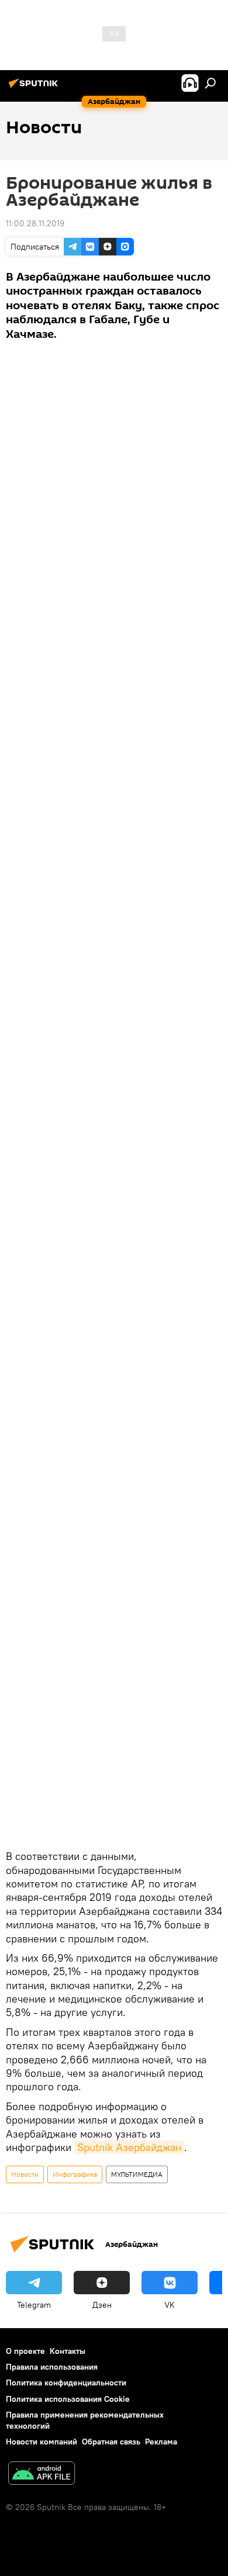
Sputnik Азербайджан (129, 2147)
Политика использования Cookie (68, 2399)
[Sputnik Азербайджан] (35, 88)
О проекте (25, 2351)
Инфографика (75, 2174)
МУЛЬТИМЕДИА (137, 2174)
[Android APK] (42, 2475)
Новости (25, 2174)
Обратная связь (111, 2442)
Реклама (161, 2442)
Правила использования (52, 2367)
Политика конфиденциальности (66, 2383)
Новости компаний (42, 2442)
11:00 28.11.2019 (35, 223)
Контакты (68, 2351)
